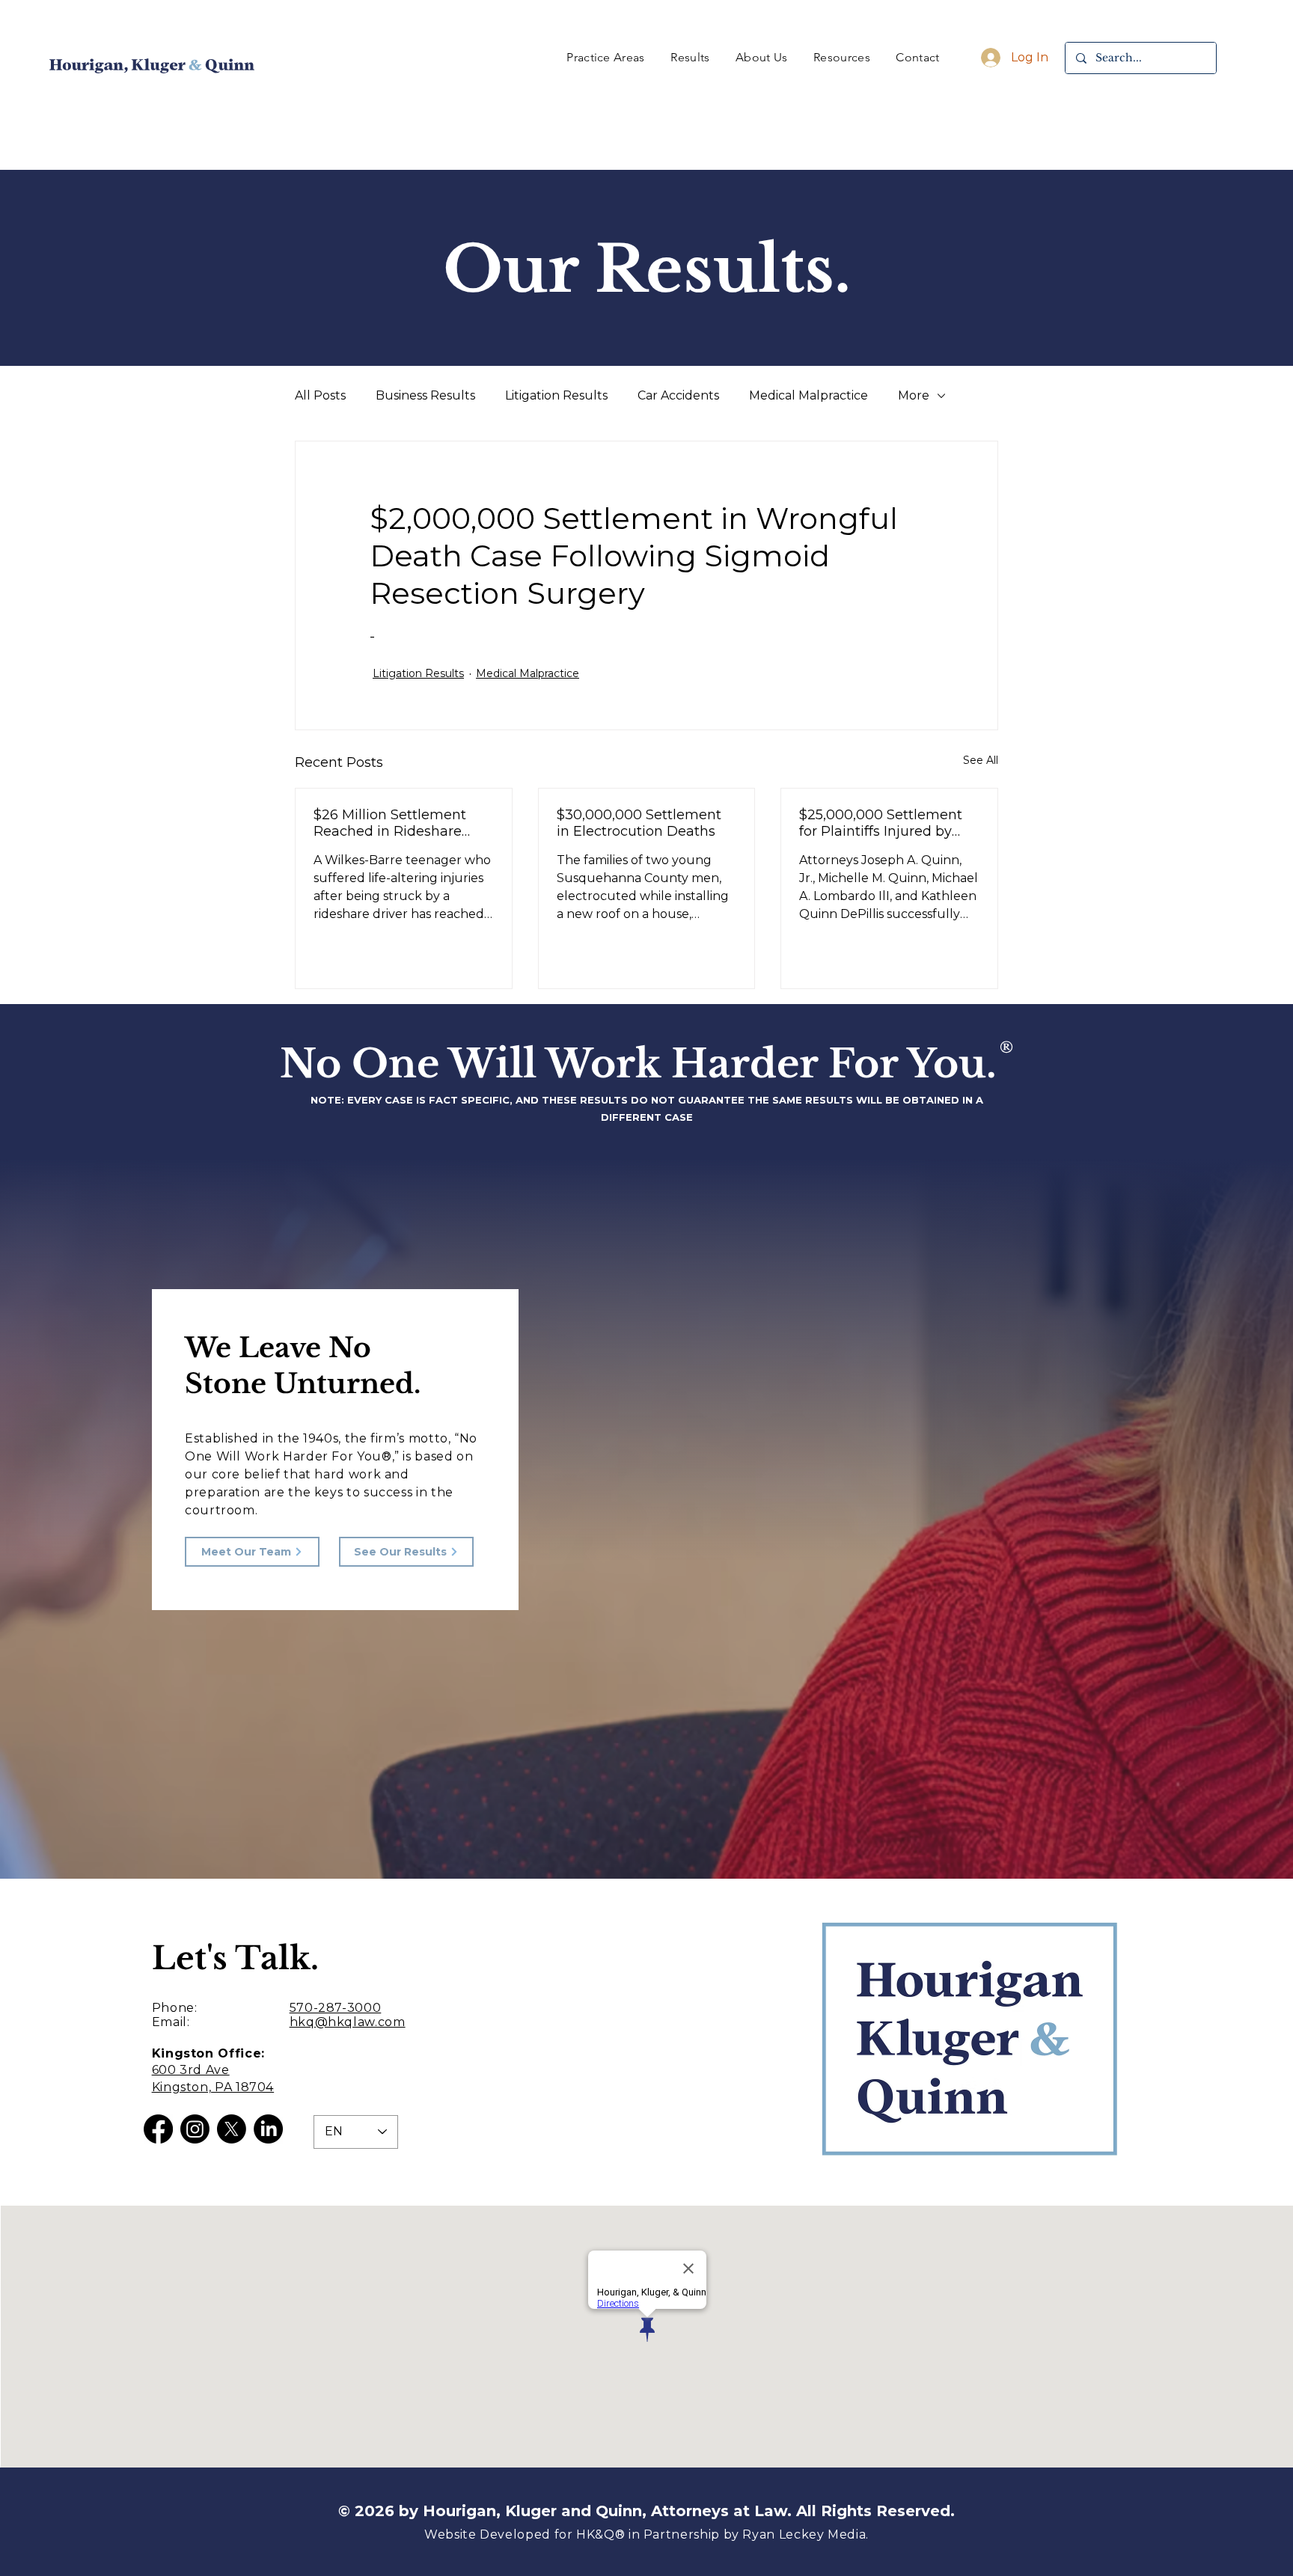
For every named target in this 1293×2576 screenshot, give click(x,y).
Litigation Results (556, 395)
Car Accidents (678, 395)
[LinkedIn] (268, 2129)
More (914, 395)
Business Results (425, 395)
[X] (232, 2129)
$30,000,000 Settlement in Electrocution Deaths (639, 823)
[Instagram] (195, 2129)
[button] (606, 57)
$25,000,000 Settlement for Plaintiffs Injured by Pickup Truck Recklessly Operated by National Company (881, 823)
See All (981, 760)
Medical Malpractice (808, 395)
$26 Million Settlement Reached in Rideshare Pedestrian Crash (390, 823)
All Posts (320, 395)
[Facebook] (158, 2129)
